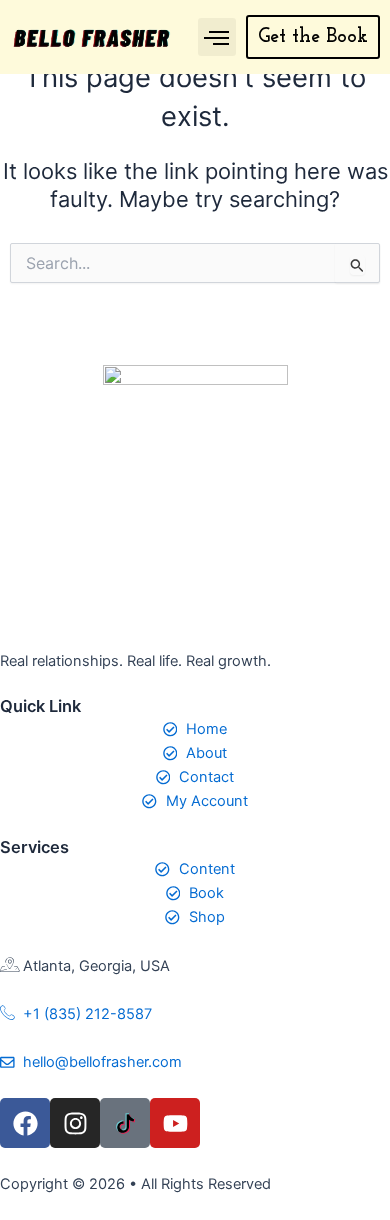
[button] (217, 37)
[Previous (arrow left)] (35, 610)
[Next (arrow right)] (355, 610)
